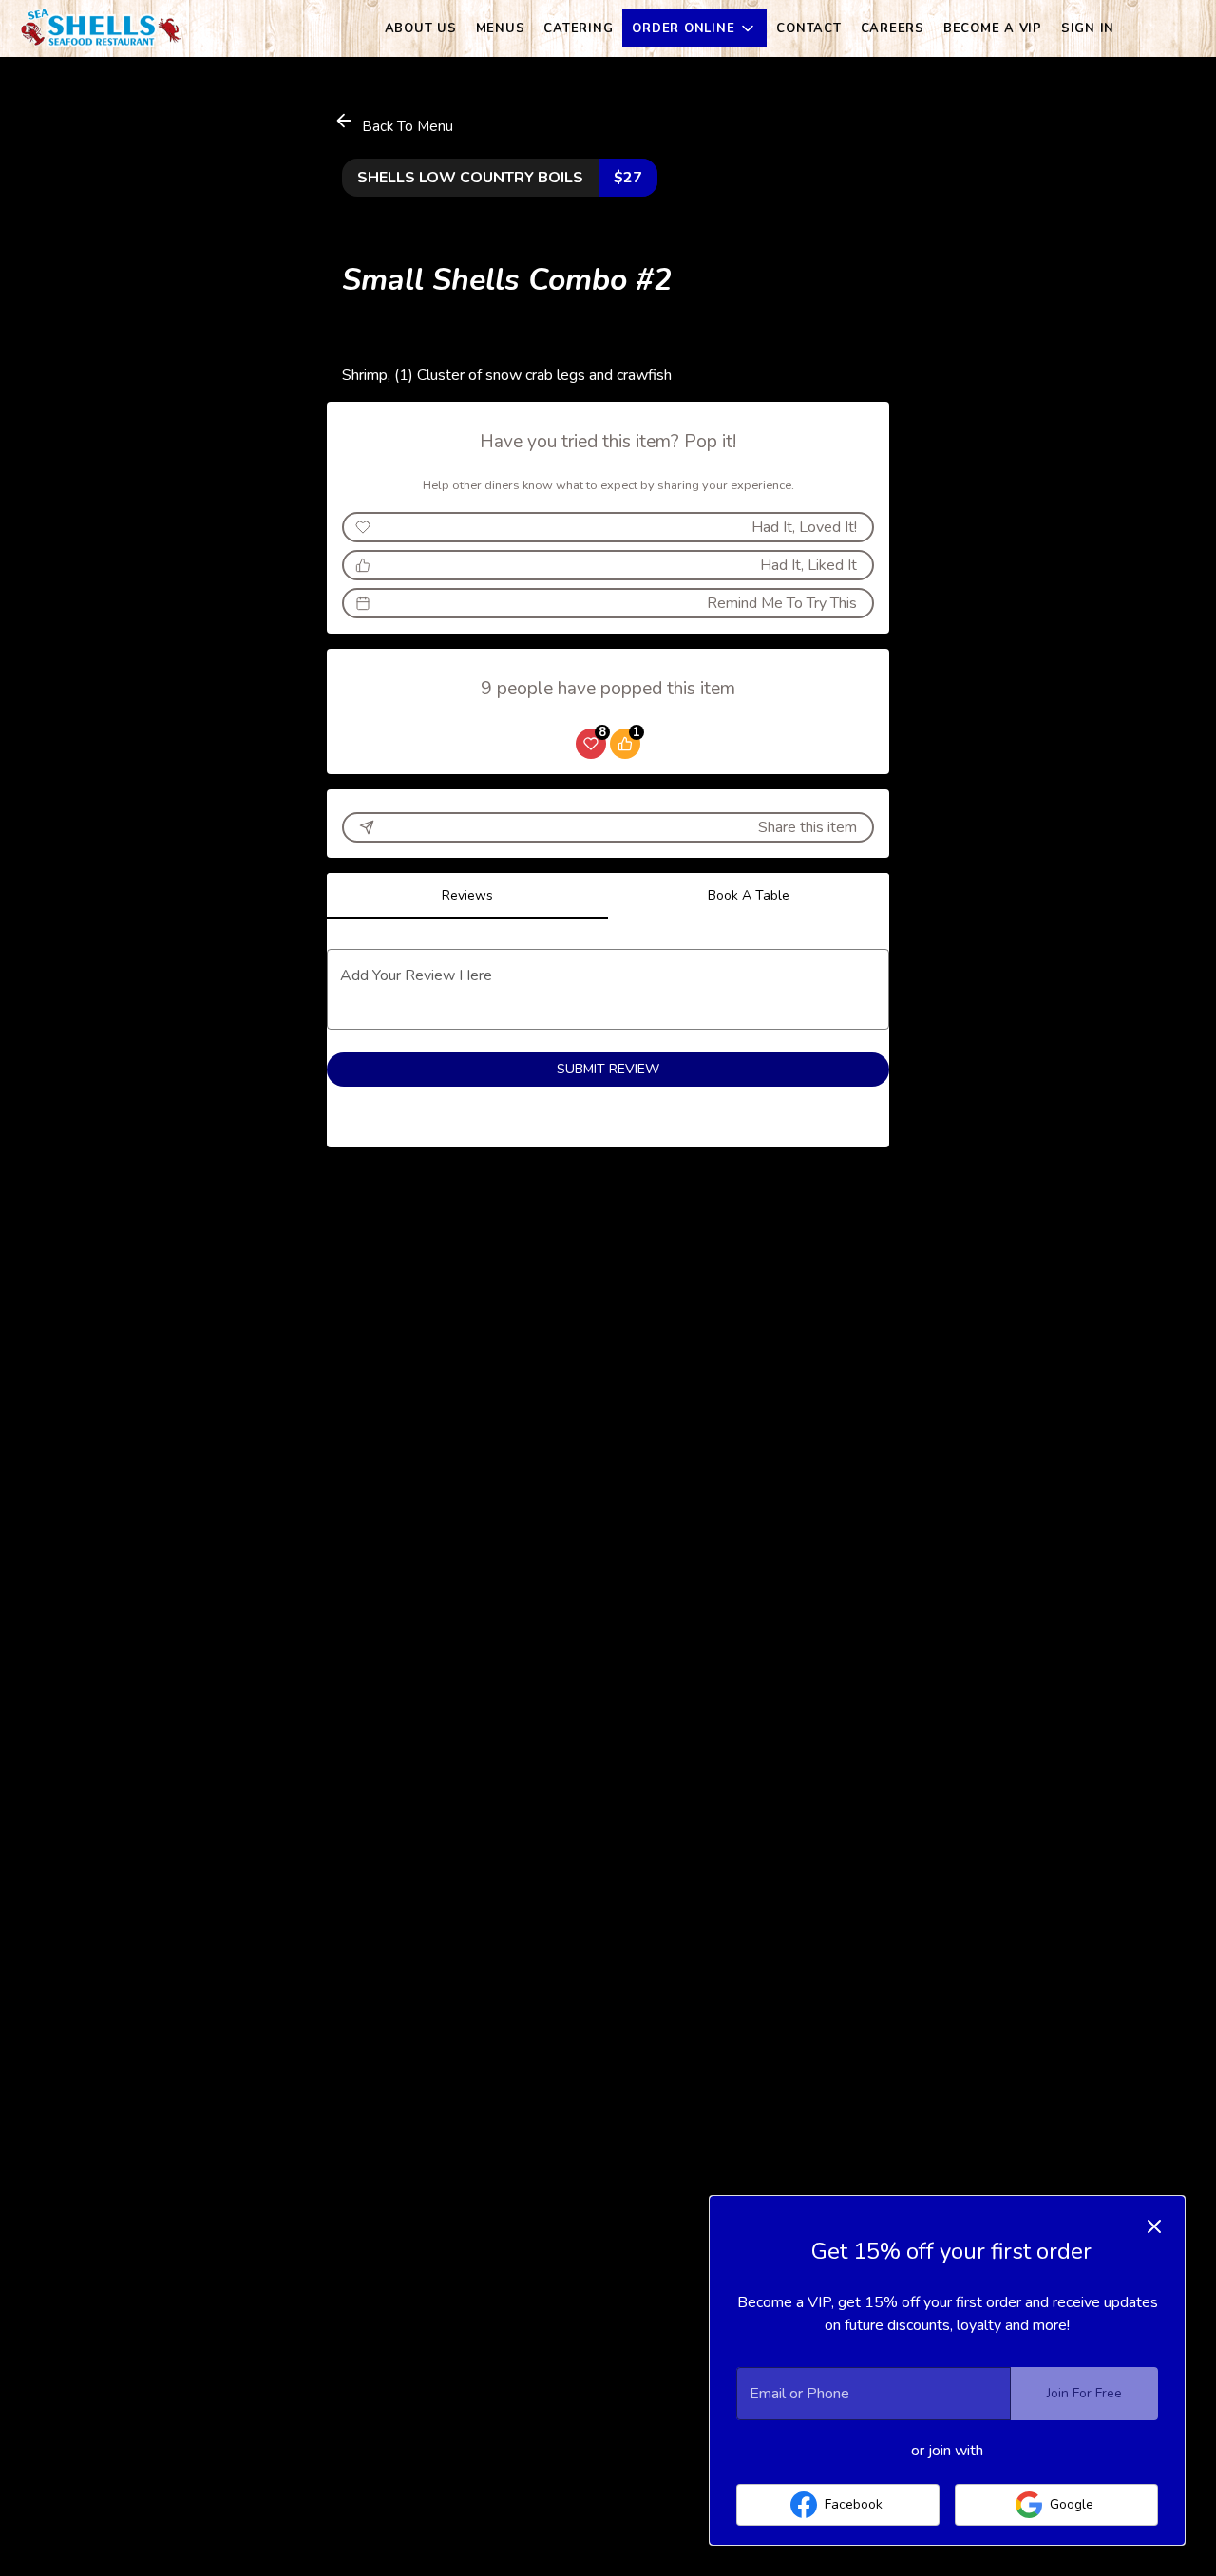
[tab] (467, 896)
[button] (694, 28)
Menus (501, 28)
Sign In (1088, 28)
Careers (893, 28)
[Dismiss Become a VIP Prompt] (1154, 2226)
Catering (578, 28)
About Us (421, 28)
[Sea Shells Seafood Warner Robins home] (101, 28)
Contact (808, 28)
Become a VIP (993, 28)
